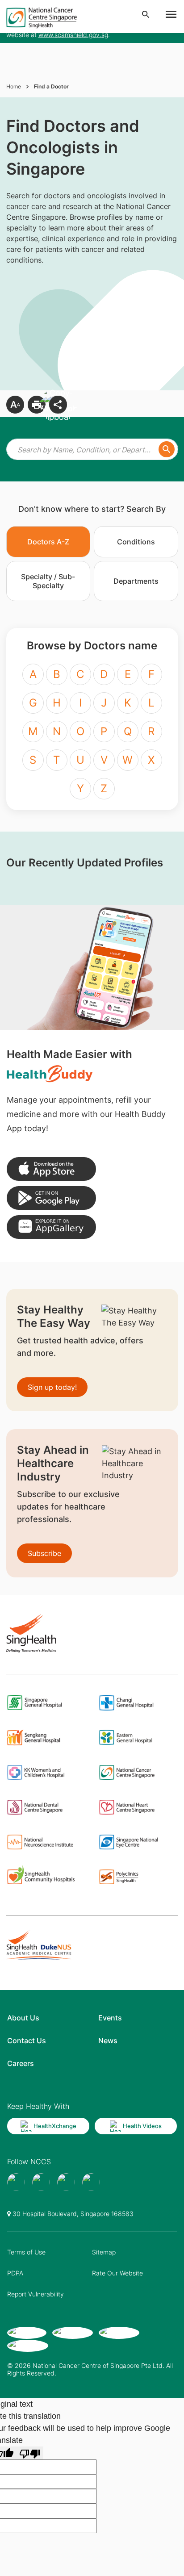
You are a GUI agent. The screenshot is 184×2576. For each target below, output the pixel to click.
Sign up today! (52, 1387)
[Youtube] (41, 2182)
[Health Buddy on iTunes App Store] (51, 1169)
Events (110, 2018)
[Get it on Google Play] (51, 1198)
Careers (21, 2063)
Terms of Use (26, 2252)
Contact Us (27, 2041)
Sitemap (104, 2252)
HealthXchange (55, 2126)
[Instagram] (66, 2182)
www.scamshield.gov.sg (73, 35)
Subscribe (44, 1553)
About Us (23, 2018)
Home (14, 86)
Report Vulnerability (36, 2294)
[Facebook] (16, 2182)
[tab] (48, 542)
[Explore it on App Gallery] (51, 1227)
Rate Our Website (117, 2273)
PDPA (15, 2273)
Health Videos (142, 2126)
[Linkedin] (91, 2182)
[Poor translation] (30, 2453)
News (108, 2041)
